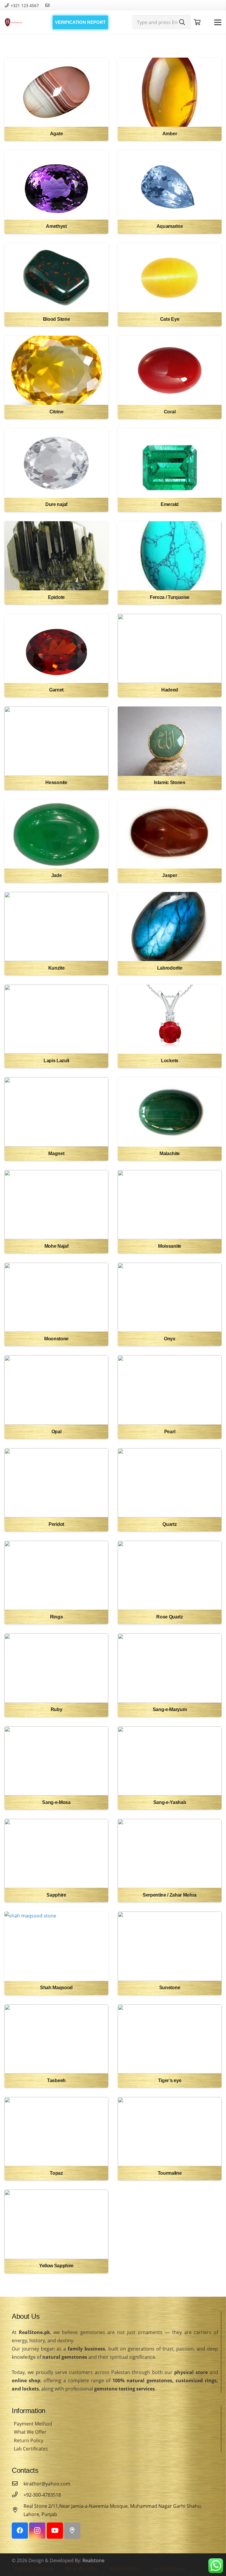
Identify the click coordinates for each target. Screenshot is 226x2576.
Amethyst (56, 226)
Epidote (56, 597)
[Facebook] (20, 2531)
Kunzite (56, 968)
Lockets (170, 1061)
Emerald (170, 504)
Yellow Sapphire (56, 2266)
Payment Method (33, 2424)
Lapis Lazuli (56, 1061)
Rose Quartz (169, 1617)
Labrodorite (170, 968)
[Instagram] (37, 2531)
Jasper (169, 875)
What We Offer (30, 2432)
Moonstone (56, 1339)
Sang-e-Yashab (170, 1802)
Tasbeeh (56, 2080)
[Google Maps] (72, 2531)
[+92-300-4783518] (18, 2495)
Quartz (169, 1524)
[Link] (14, 22)
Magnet (56, 1153)
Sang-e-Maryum (170, 1709)
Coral (170, 412)
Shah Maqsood (56, 1988)
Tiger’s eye (170, 2080)
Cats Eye (170, 319)
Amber (170, 134)
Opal (56, 1432)
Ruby (56, 1709)
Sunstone (170, 1988)
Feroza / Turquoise (170, 597)
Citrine (56, 412)
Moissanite (170, 1246)
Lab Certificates (31, 2449)
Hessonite (56, 782)
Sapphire (56, 1895)
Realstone (93, 2560)
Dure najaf (56, 504)
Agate (56, 134)
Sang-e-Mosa (56, 1802)
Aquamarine (170, 226)
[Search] (182, 22)
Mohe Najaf (56, 1246)
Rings (56, 1617)
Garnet (56, 690)
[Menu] (218, 22)
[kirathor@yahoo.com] (18, 2484)
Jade (56, 875)
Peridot (56, 1524)
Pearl (170, 1432)
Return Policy (29, 2440)
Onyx (170, 1339)
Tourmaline (170, 2173)
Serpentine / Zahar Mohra (170, 1895)
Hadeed (170, 690)
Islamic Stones (170, 782)
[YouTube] (55, 2531)
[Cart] (197, 22)
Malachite (170, 1153)
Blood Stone (56, 319)
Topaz (56, 2173)
